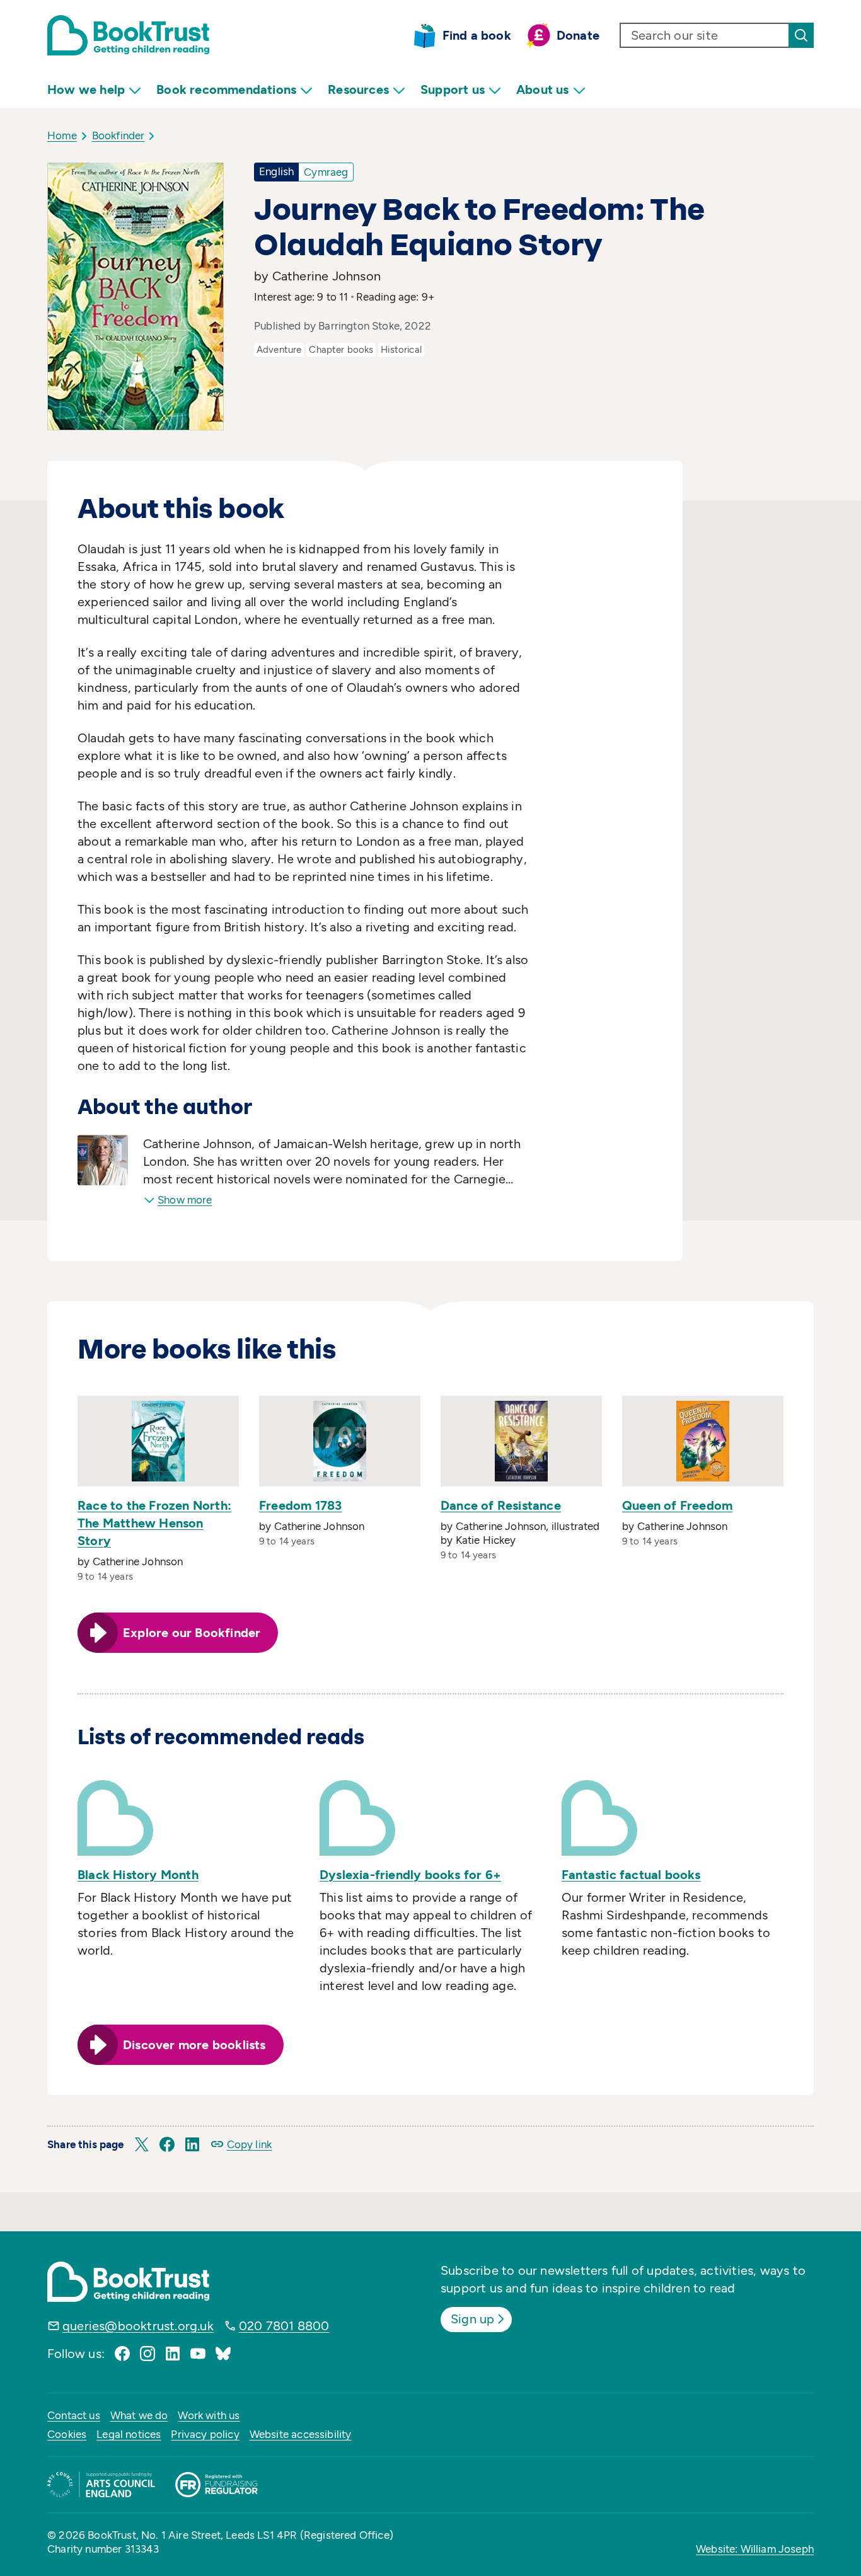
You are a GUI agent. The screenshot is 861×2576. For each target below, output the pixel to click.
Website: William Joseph (755, 2549)
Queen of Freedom (677, 1505)
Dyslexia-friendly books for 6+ (410, 1875)
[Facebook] (122, 2354)
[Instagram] (147, 2354)
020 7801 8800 (284, 2326)
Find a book (477, 35)
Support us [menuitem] (453, 89)
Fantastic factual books (631, 1875)
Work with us (209, 2415)
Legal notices (129, 2434)
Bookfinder (118, 135)
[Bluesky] (223, 2354)
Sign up (472, 2319)
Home (62, 135)
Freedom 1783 (300, 1505)
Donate (578, 35)
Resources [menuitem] (358, 89)
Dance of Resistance (501, 1505)
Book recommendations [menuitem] (226, 89)
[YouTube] (198, 2354)
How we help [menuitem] (86, 89)
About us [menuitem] (543, 89)
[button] (142, 2144)
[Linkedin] (173, 2354)
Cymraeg (326, 172)
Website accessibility (301, 2434)
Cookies (67, 2434)
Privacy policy (205, 2434)
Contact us (74, 2415)
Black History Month (138, 1875)
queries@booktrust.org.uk (138, 2326)
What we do (139, 2415)
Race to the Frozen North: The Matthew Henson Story (154, 1523)
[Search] (801, 35)
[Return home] (128, 35)
